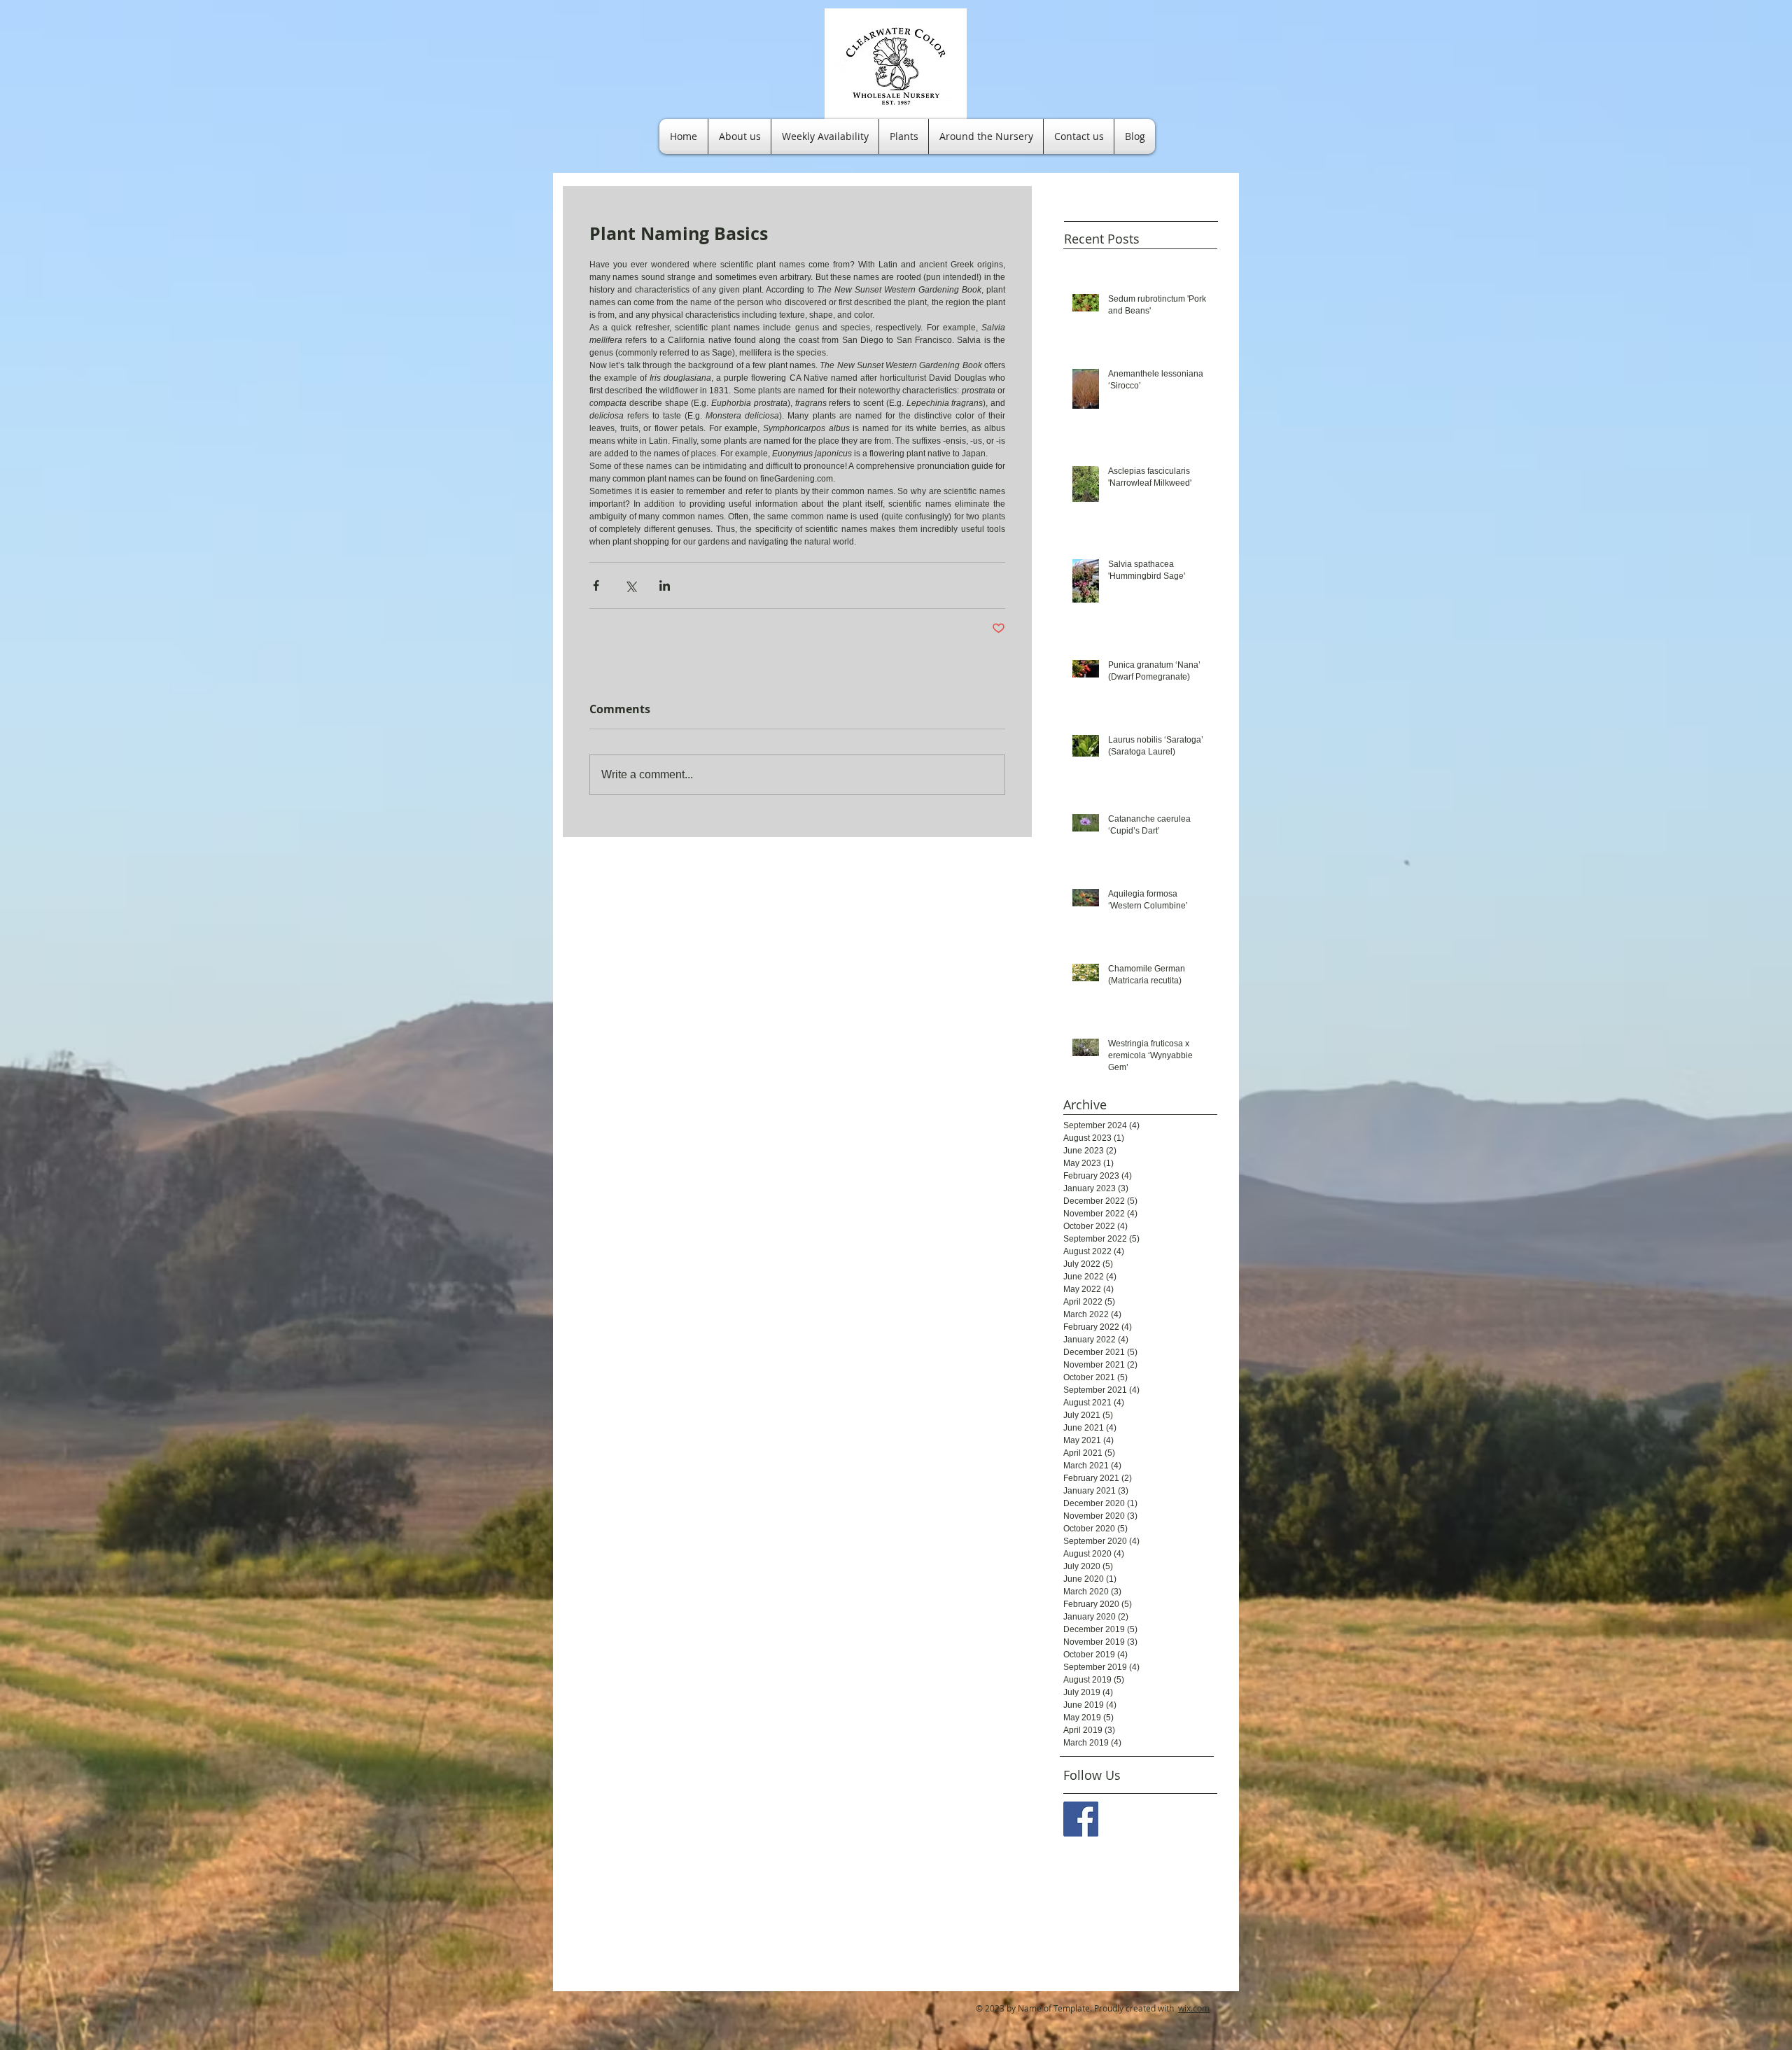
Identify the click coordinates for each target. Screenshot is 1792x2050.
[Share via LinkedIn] (665, 585)
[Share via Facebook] (596, 585)
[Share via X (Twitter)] (630, 585)
